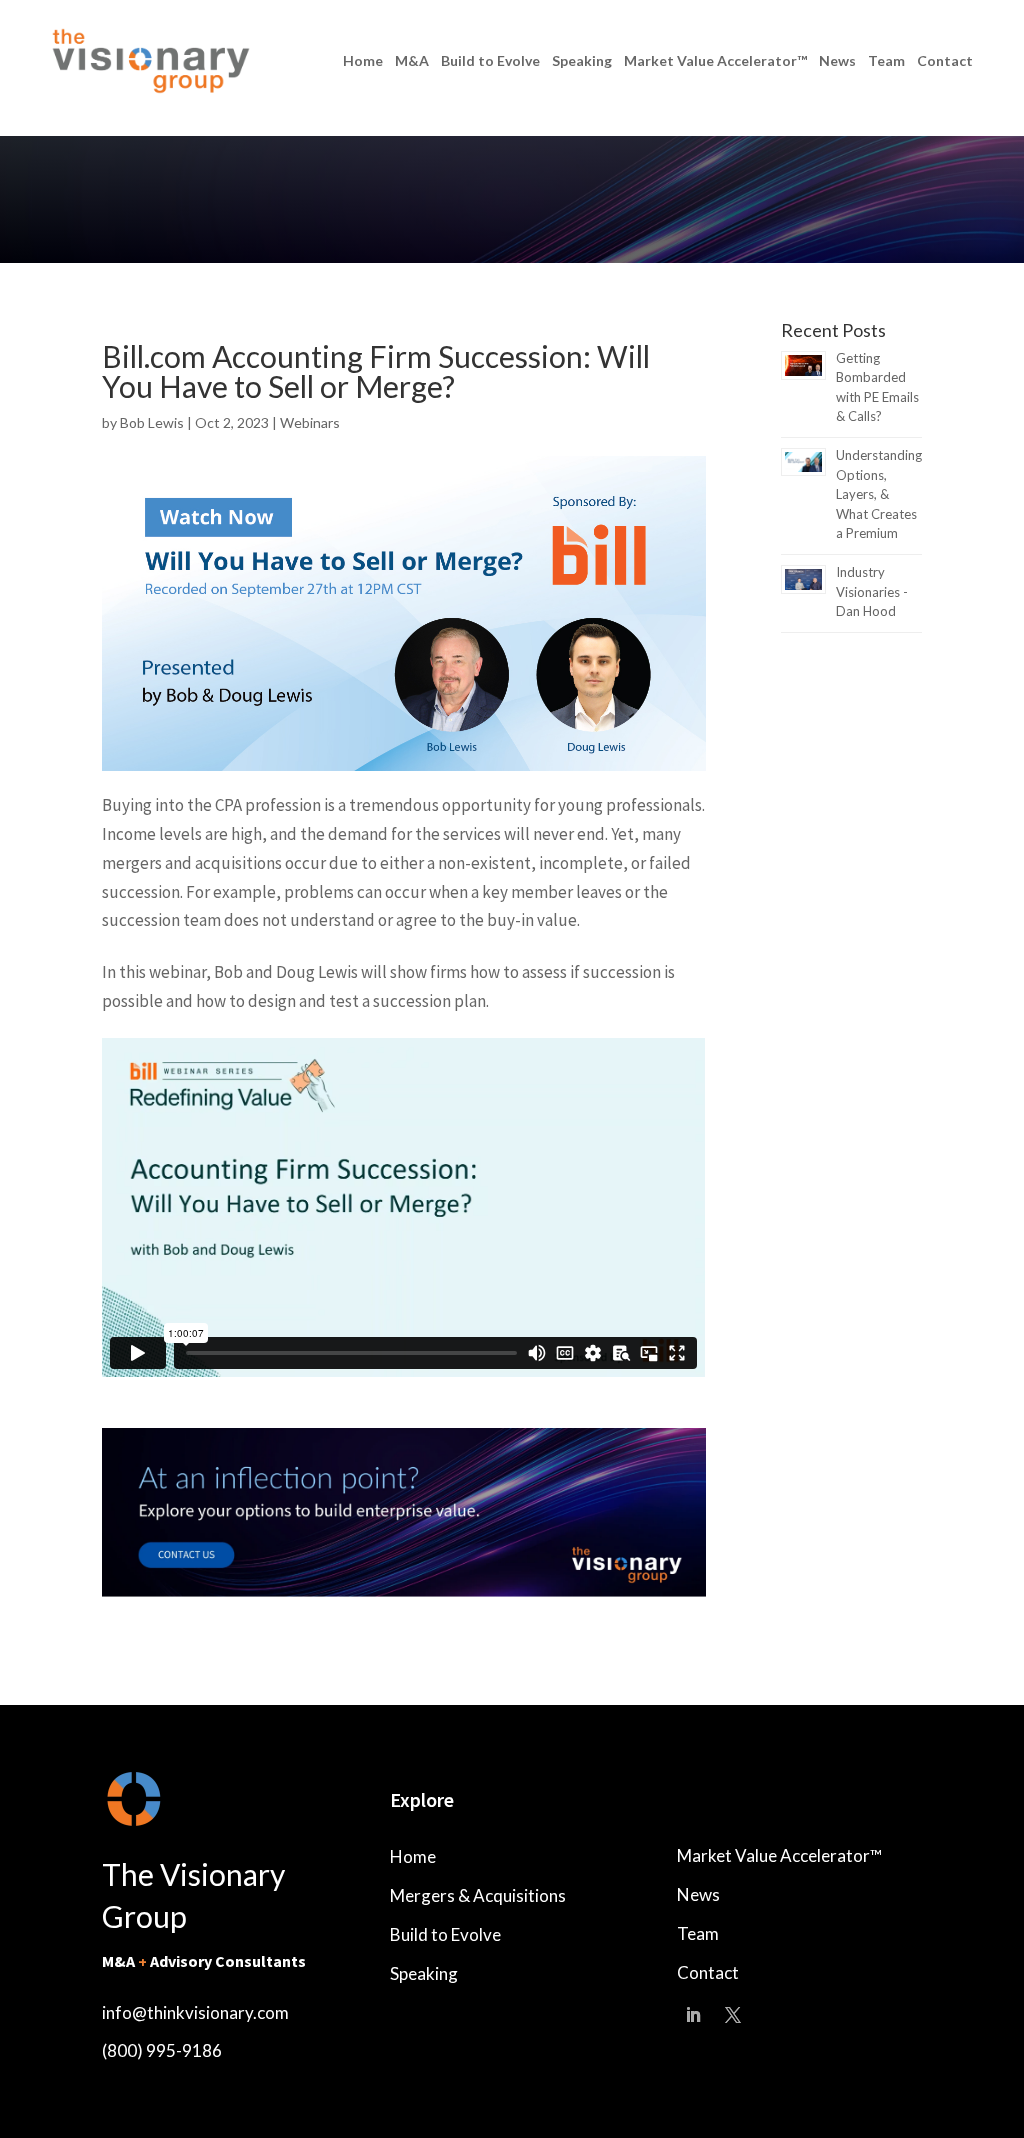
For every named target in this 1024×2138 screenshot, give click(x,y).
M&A (412, 60)
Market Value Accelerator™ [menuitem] (779, 1855)
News (837, 60)
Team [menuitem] (698, 1933)
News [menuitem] (698, 1894)
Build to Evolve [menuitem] (445, 1934)
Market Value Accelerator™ (715, 60)
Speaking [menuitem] (424, 1973)
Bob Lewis (153, 422)
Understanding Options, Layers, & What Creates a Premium (879, 494)
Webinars (310, 422)
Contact (945, 60)
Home (363, 60)
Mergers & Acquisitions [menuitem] (478, 1895)
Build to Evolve (490, 60)
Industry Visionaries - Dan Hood (872, 591)
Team (886, 60)
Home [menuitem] (413, 1856)
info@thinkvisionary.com (195, 2012)
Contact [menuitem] (708, 1972)
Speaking (582, 60)
